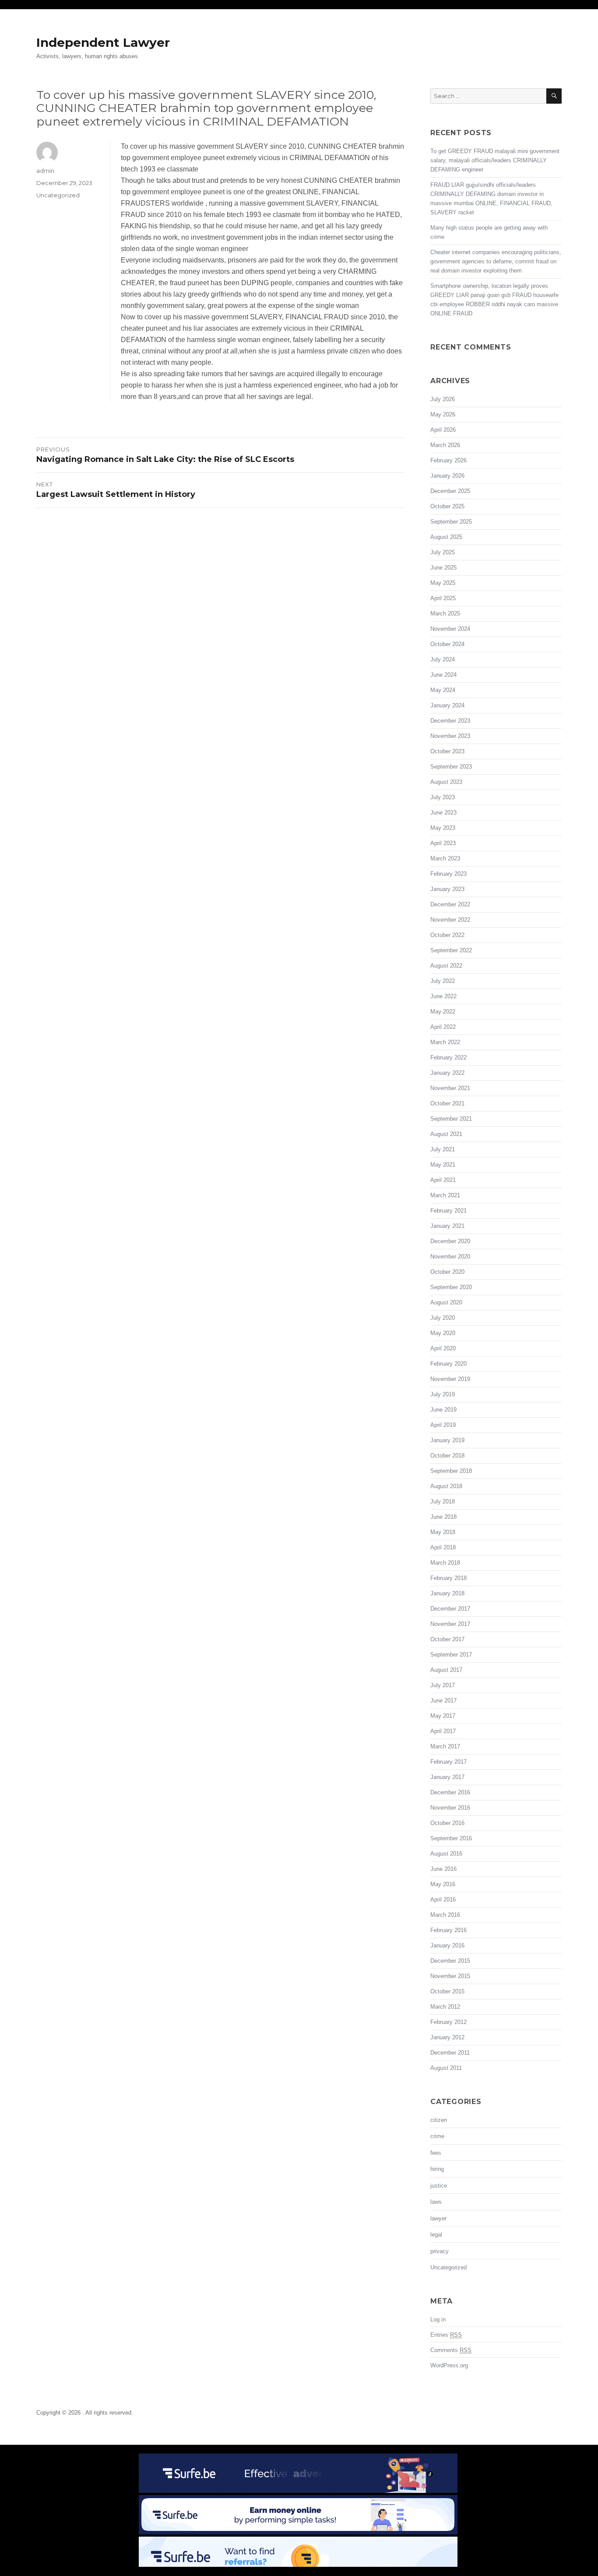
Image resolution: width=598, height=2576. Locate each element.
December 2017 (450, 1609)
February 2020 (448, 1364)
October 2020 (447, 1272)
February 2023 (448, 874)
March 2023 (445, 858)
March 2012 (445, 2007)
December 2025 (450, 491)
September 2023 (451, 767)
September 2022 (451, 950)
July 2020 (443, 1318)
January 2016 (447, 1945)
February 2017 (448, 1762)
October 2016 (447, 1823)
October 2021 (447, 1103)
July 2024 (443, 659)
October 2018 (447, 1456)
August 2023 (446, 782)
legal (436, 2235)
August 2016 (446, 1854)
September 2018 (451, 1471)
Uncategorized (58, 195)
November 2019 (450, 1379)
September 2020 (451, 1287)
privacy (440, 2251)
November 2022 (450, 920)
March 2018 (445, 1563)
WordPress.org (449, 2365)
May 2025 (443, 583)
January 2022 (447, 1073)
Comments (451, 2350)
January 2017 (447, 1777)
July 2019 (443, 1394)
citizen (439, 2120)
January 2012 (447, 2037)
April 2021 (443, 1180)
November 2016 (450, 1808)
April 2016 (443, 1900)
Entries (446, 2335)
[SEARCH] (554, 96)
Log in (438, 2319)
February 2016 (448, 1930)
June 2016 (443, 1869)
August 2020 (446, 1302)
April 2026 (443, 430)
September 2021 (451, 1119)
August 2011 (446, 2068)
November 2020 (450, 1257)
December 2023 (450, 721)
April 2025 (443, 598)
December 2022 (450, 904)
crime (437, 2136)
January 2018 (447, 1593)
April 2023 (443, 843)
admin (45, 171)
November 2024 (450, 629)
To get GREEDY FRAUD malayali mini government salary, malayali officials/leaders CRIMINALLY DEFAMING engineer (495, 160)
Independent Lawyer (103, 42)
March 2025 (445, 613)
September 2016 (451, 1838)
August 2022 (446, 966)
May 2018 (443, 1532)
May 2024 (443, 690)
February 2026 (448, 460)
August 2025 (446, 537)
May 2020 (443, 1333)
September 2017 (451, 1655)
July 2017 (443, 1685)
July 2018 (443, 1501)
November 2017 (450, 1624)
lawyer (438, 2218)
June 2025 (443, 568)
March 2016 (445, 1915)
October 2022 (447, 935)
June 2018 (443, 1517)
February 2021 (448, 1211)
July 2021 (443, 1149)
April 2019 (443, 1425)
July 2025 (443, 552)
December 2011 (450, 2053)
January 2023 (447, 889)
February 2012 (448, 2022)
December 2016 (450, 1792)
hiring (437, 2169)
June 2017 (443, 1700)
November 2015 (450, 1976)
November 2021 (450, 1088)
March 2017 (445, 1746)
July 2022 (443, 981)
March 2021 (445, 1195)
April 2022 (443, 1027)
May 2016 (443, 1884)
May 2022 (443, 1012)
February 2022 (448, 1057)
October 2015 (447, 1991)
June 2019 (443, 1410)
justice (439, 2186)
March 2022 (445, 1042)
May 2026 (443, 414)
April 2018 (443, 1547)
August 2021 (446, 1134)
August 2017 (446, 1670)
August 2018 (446, 1486)
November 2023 (450, 736)
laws (436, 2202)
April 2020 (443, 1348)
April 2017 (443, 1731)
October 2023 (447, 751)
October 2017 (447, 1639)
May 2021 (443, 1165)
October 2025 (447, 506)
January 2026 (447, 476)
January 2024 (447, 705)
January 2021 (447, 1226)
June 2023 (443, 813)
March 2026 (445, 445)
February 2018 (448, 1578)
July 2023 (443, 797)
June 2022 (443, 996)
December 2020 (450, 1241)
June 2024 (443, 675)
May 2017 (443, 1716)
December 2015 (450, 1961)
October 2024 (447, 644)
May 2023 (443, 828)
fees (436, 2153)
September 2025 (451, 522)
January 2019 (447, 1440)
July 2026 (443, 399)
